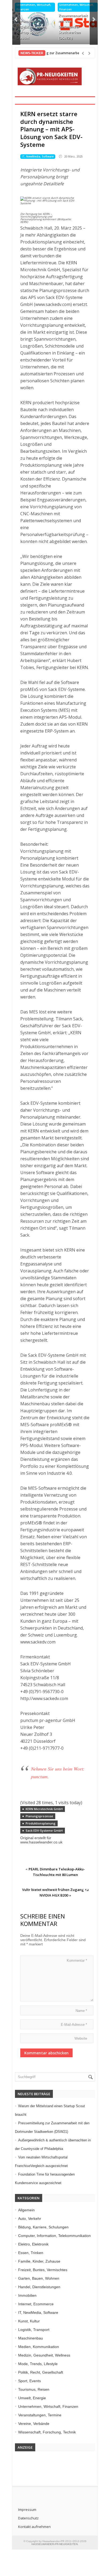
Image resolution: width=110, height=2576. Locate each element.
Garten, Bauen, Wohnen (39, 2278)
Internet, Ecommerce (36, 2304)
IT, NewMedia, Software (38, 156)
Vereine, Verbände (34, 2424)
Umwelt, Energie (32, 2398)
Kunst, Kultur (29, 2321)
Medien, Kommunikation (39, 2347)
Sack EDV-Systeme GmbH (44, 1830)
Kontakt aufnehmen (34, 2527)
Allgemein (26, 2210)
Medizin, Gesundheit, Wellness (44, 2355)
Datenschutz (28, 2518)
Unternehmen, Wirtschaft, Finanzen (34, 7)
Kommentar (77, 1960)
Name (81, 2011)
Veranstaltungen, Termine (40, 2415)
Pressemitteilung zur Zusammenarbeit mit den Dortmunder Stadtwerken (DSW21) (73, 21)
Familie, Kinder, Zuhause (39, 2261)
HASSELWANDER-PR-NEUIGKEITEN (55, 2544)
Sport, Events (30, 2381)
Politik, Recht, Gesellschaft (41, 2372)
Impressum (27, 2510)
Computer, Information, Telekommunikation (54, 2236)
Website (81, 2038)
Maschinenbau (31, 2338)
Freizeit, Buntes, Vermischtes (43, 2270)
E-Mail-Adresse (74, 2025)
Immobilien (27, 2295)
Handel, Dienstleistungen (39, 2287)
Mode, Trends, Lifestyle (38, 2364)
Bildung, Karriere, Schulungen (43, 2227)
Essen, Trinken (31, 2253)
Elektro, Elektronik (33, 2244)
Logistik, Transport (34, 2330)
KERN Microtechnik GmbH (44, 1809)
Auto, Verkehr (30, 2219)
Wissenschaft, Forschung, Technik (47, 2432)
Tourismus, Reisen (34, 2389)
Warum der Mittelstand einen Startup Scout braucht (31, 30)
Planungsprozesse (39, 1816)
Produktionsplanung (41, 1823)
